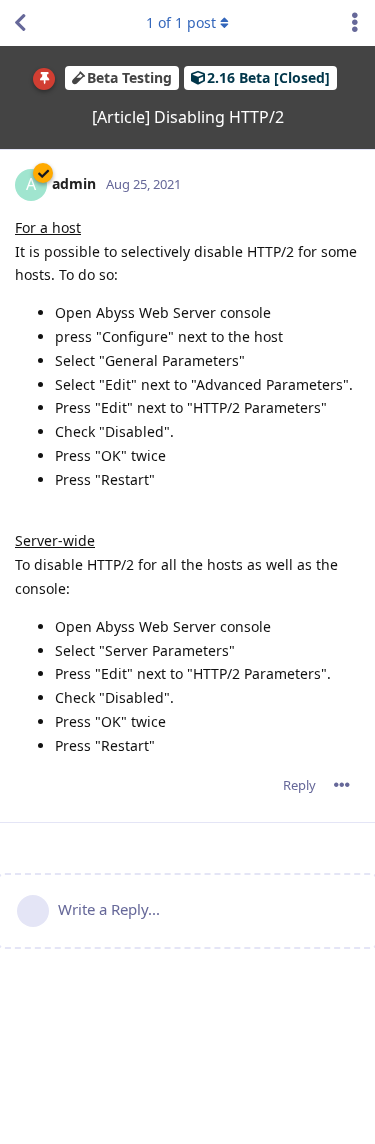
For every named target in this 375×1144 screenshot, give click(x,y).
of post (181, 22)
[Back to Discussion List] (20, 23)
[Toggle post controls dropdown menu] (342, 785)
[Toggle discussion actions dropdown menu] (355, 23)
